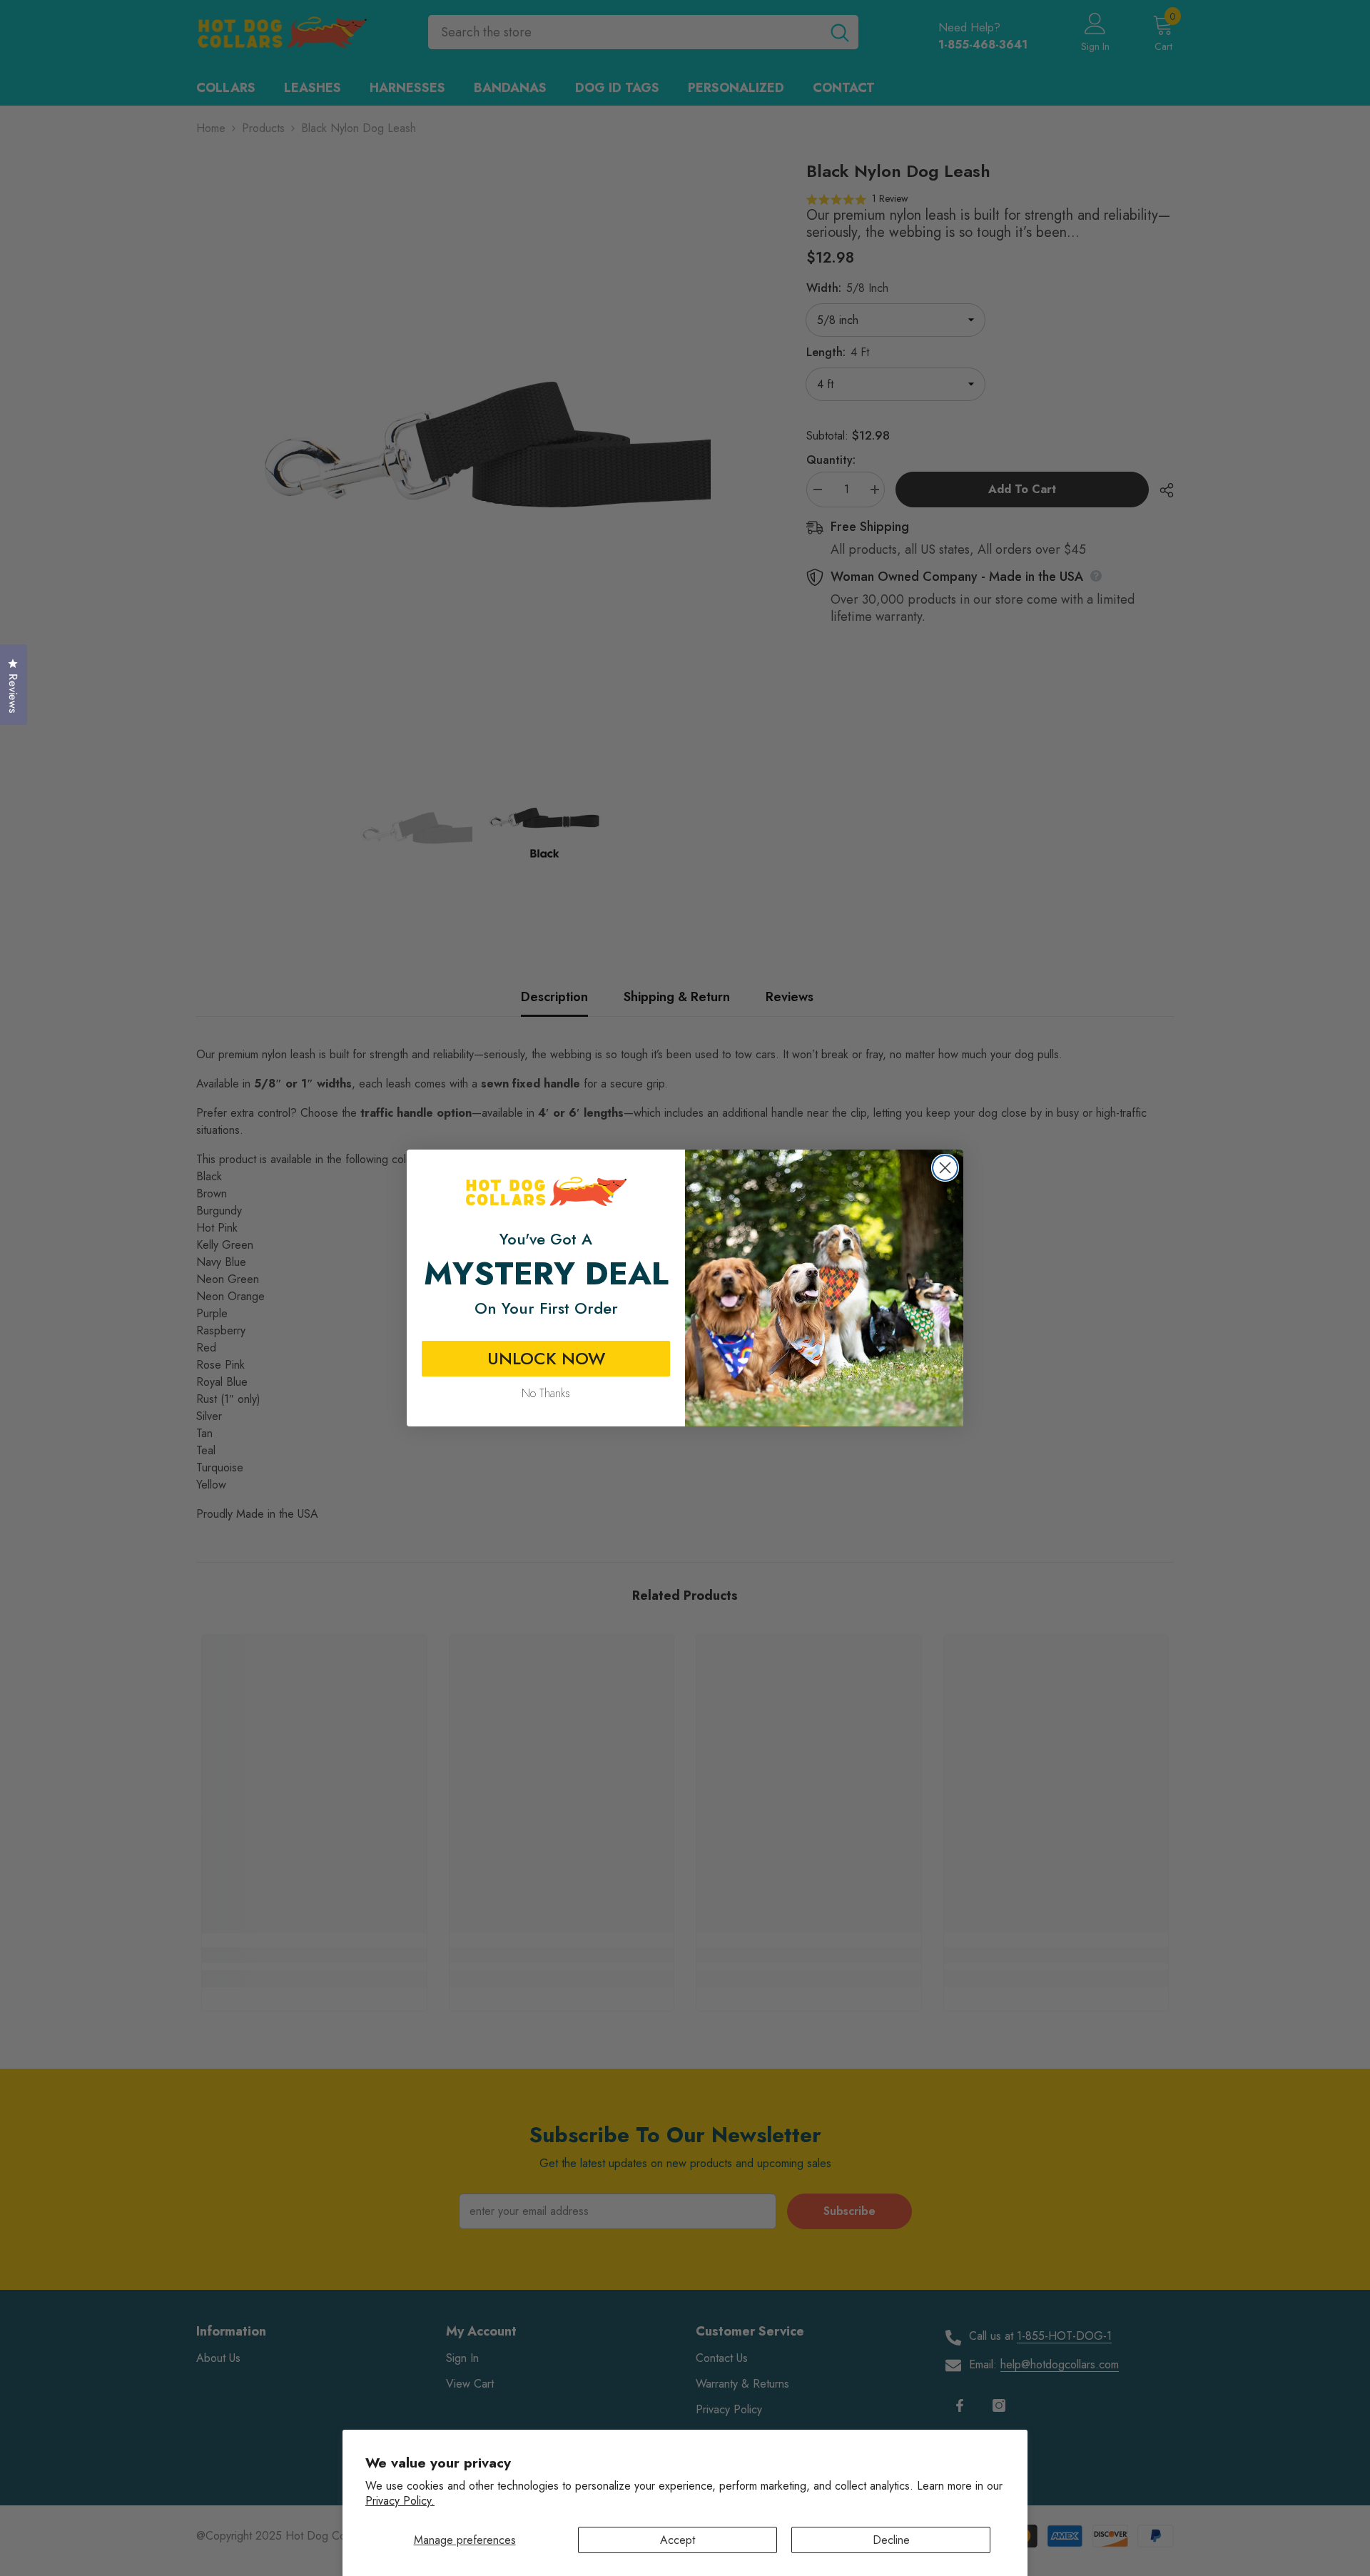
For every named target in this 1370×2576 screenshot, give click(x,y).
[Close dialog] (945, 1168)
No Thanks (546, 1393)
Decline (891, 2540)
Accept (678, 2540)
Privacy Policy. (400, 2501)
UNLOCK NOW (546, 1358)
